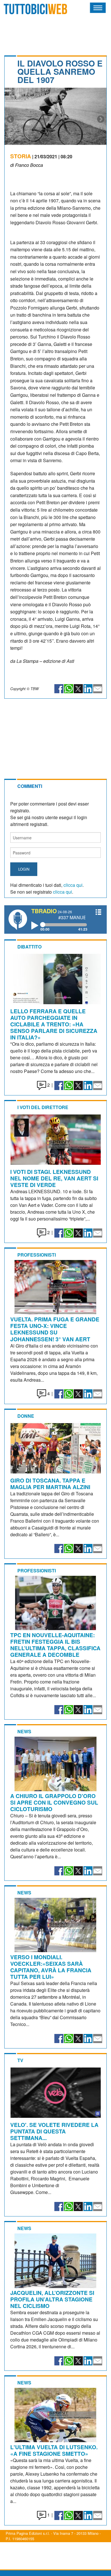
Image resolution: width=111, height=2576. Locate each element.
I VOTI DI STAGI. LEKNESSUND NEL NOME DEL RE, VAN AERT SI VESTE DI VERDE (54, 1178)
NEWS (24, 1731)
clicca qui (73, 885)
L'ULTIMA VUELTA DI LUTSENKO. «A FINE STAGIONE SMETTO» (54, 2450)
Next (101, 119)
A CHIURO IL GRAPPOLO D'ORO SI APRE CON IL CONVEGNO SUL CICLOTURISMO (54, 1802)
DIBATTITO (29, 947)
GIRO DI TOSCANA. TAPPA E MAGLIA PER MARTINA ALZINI (50, 1484)
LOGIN (24, 869)
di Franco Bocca (27, 165)
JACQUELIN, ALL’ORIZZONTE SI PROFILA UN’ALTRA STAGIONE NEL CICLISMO (52, 2299)
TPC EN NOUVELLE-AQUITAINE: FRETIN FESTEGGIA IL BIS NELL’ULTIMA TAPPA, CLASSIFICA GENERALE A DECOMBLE (55, 1645)
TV (20, 2060)
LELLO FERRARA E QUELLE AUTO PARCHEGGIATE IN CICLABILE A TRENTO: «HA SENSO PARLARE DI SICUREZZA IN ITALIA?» (54, 1024)
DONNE (26, 1416)
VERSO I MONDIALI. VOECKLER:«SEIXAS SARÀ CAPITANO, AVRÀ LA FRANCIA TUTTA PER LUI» (51, 1967)
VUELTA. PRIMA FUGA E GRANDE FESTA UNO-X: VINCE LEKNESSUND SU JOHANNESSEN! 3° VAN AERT (55, 1329)
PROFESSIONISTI (37, 1255)
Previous (10, 119)
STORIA (21, 156)
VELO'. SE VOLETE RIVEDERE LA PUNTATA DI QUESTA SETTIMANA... (54, 2131)
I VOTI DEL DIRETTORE (43, 1107)
